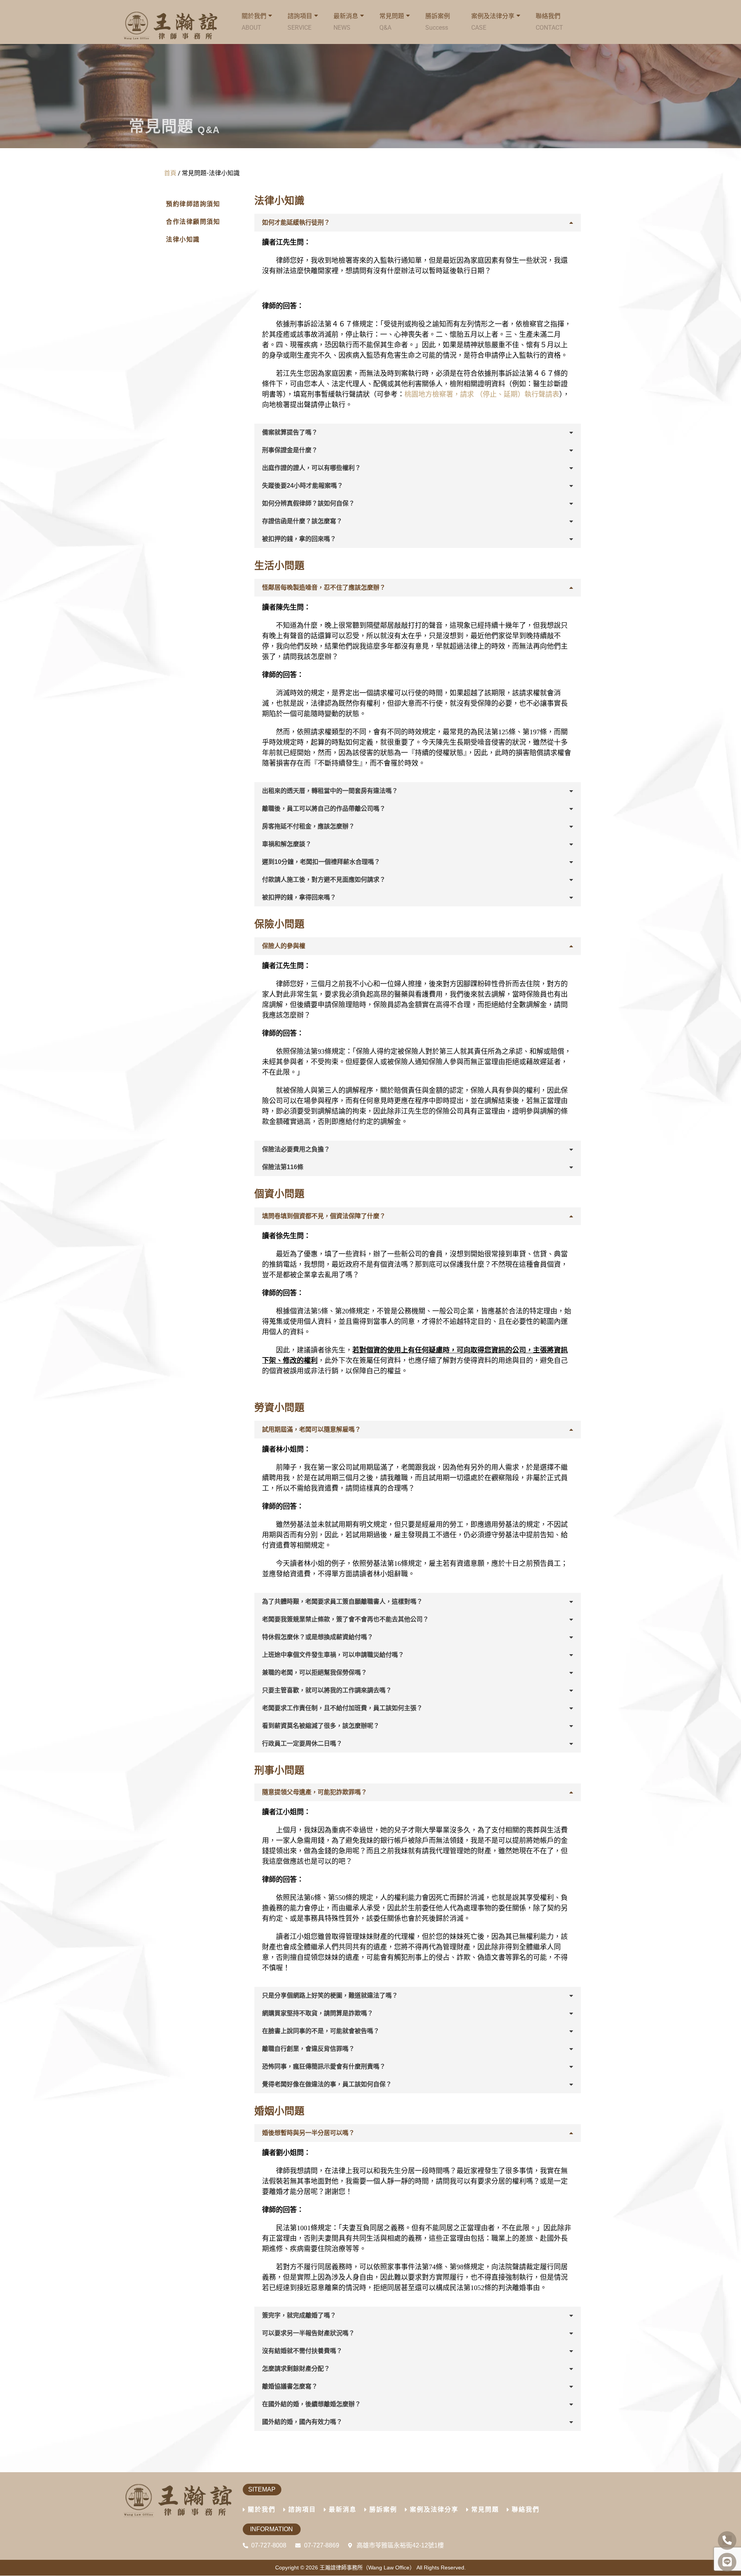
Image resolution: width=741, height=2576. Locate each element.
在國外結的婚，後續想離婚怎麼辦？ (311, 2404)
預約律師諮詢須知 (193, 204)
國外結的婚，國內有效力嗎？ (302, 2422)
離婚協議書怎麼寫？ (290, 2386)
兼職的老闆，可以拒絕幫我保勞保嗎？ (315, 1673)
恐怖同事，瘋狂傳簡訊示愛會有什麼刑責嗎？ (324, 2066)
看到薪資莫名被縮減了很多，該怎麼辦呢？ (321, 1726)
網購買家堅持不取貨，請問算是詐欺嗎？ (318, 2013)
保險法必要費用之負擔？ (296, 1149)
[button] (418, 223)
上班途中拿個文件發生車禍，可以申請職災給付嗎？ (333, 1655)
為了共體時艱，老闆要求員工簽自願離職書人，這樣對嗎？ (342, 1602)
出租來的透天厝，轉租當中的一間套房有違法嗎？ (330, 791)
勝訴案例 (438, 22)
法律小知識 (183, 239)
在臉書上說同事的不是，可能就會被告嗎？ (321, 2031)
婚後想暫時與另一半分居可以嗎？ (308, 2133)
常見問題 (392, 22)
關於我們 (262, 2509)
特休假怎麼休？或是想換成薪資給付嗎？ (318, 1637)
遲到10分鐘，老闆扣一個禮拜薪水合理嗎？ (321, 862)
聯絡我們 (549, 22)
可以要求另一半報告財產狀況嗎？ (308, 2333)
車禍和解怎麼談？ (287, 844)
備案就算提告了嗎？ (290, 432)
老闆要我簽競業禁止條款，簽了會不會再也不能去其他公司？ (345, 1619)
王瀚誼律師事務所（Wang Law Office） (367, 2568)
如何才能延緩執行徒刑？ (296, 222)
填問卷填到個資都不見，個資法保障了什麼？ (324, 1216)
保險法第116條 (283, 1167)
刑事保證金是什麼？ (290, 450)
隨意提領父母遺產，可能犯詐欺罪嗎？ (315, 1792)
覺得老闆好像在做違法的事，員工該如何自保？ (327, 2084)
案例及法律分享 (493, 22)
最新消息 (343, 2509)
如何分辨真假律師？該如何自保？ (308, 503)
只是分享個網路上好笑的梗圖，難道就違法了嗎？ (330, 1995)
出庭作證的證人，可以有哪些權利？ (311, 468)
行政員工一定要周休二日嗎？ (302, 1744)
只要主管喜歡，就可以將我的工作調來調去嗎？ (327, 1690)
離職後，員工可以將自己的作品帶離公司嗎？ (324, 809)
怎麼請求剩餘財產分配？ (296, 2369)
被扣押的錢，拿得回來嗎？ (299, 897)
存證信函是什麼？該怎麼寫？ (302, 521)
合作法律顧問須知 (193, 222)
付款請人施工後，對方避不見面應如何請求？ (324, 880)
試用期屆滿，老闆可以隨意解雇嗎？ (311, 1429)
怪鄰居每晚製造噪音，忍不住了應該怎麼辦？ (324, 587)
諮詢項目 (300, 22)
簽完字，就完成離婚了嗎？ (299, 2315)
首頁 (170, 173)
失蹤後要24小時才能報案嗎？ (303, 486)
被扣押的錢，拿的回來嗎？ (299, 539)
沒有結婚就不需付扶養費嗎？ (302, 2351)
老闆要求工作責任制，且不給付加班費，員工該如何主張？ (342, 1708)
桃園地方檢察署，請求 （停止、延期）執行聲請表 (482, 394)
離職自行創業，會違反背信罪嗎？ (308, 2049)
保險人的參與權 (284, 946)
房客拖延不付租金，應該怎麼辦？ (308, 826)
